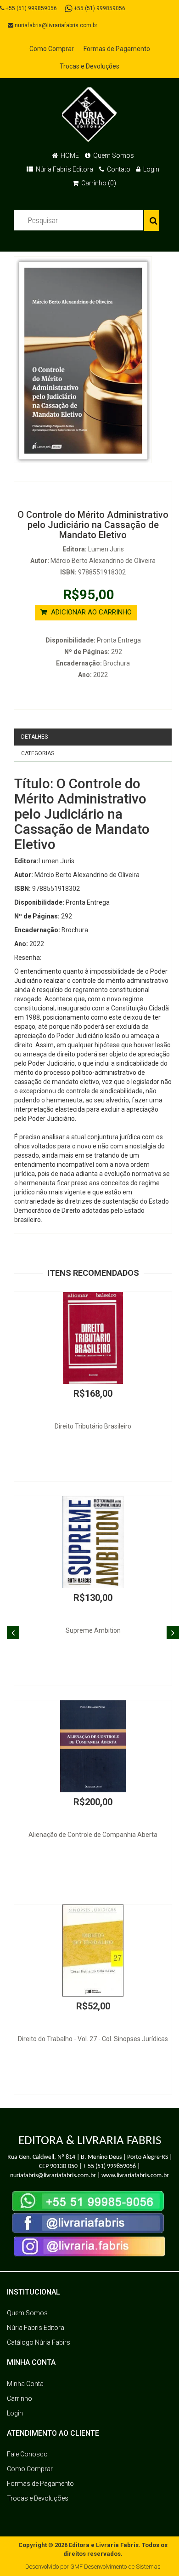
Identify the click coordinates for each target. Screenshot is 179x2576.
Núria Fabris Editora (64, 169)
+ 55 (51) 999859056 (109, 2166)
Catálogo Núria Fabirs (39, 2342)
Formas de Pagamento (117, 49)
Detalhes (34, 737)
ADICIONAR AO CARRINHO (90, 612)
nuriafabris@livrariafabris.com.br (55, 25)
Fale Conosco (27, 2454)
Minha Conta (25, 2384)
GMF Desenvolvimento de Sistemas (115, 2567)
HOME (69, 155)
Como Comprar (52, 49)
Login (151, 169)
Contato (118, 169)
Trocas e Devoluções (89, 66)
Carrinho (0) (98, 183)
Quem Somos (113, 155)
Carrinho (20, 2398)
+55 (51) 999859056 (31, 8)
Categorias (38, 753)
